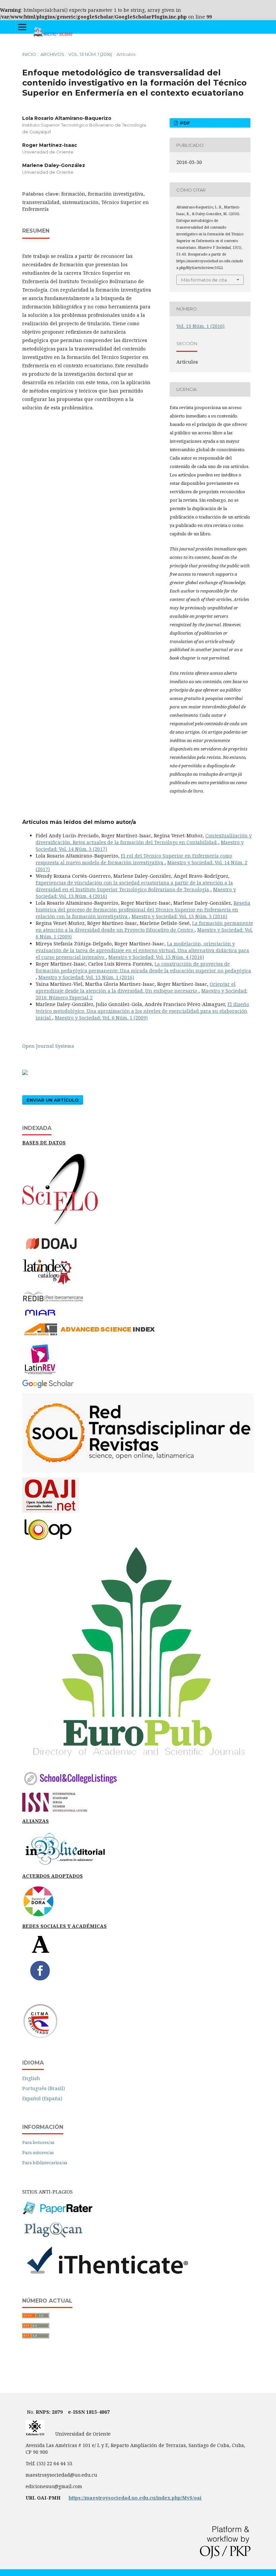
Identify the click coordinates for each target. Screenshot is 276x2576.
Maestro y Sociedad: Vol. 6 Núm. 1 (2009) (101, 1018)
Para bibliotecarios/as (45, 2163)
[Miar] (40, 1316)
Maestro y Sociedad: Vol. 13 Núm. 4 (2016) (156, 957)
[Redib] (53, 1302)
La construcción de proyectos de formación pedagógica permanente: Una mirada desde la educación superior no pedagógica (143, 967)
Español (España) (42, 2098)
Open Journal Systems (48, 1046)
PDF (184, 123)
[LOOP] (48, 1541)
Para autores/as (38, 2152)
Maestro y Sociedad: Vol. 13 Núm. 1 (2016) (86, 977)
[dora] (38, 1916)
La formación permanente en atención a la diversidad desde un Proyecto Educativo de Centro (144, 926)
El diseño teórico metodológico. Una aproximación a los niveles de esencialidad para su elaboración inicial (142, 1011)
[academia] (41, 1952)
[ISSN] (55, 1811)
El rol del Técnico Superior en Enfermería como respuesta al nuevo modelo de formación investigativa (134, 859)
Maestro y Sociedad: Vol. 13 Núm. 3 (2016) (179, 916)
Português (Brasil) (44, 2088)
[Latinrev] (40, 1373)
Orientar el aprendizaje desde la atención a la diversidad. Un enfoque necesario (136, 987)
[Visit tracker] (25, 1073)
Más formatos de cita (204, 280)
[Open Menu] (22, 27)
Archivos (52, 54)
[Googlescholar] (48, 1387)
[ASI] (89, 1335)
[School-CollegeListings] (71, 1786)
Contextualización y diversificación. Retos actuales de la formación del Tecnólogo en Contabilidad (144, 839)
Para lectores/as (38, 2142)
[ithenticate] (107, 2276)
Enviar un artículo (53, 1100)
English (31, 2078)
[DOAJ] (56, 1252)
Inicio (29, 54)
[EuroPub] (138, 1762)
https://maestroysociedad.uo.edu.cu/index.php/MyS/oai (135, 2498)
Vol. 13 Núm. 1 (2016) (90, 54)
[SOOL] (138, 1471)
